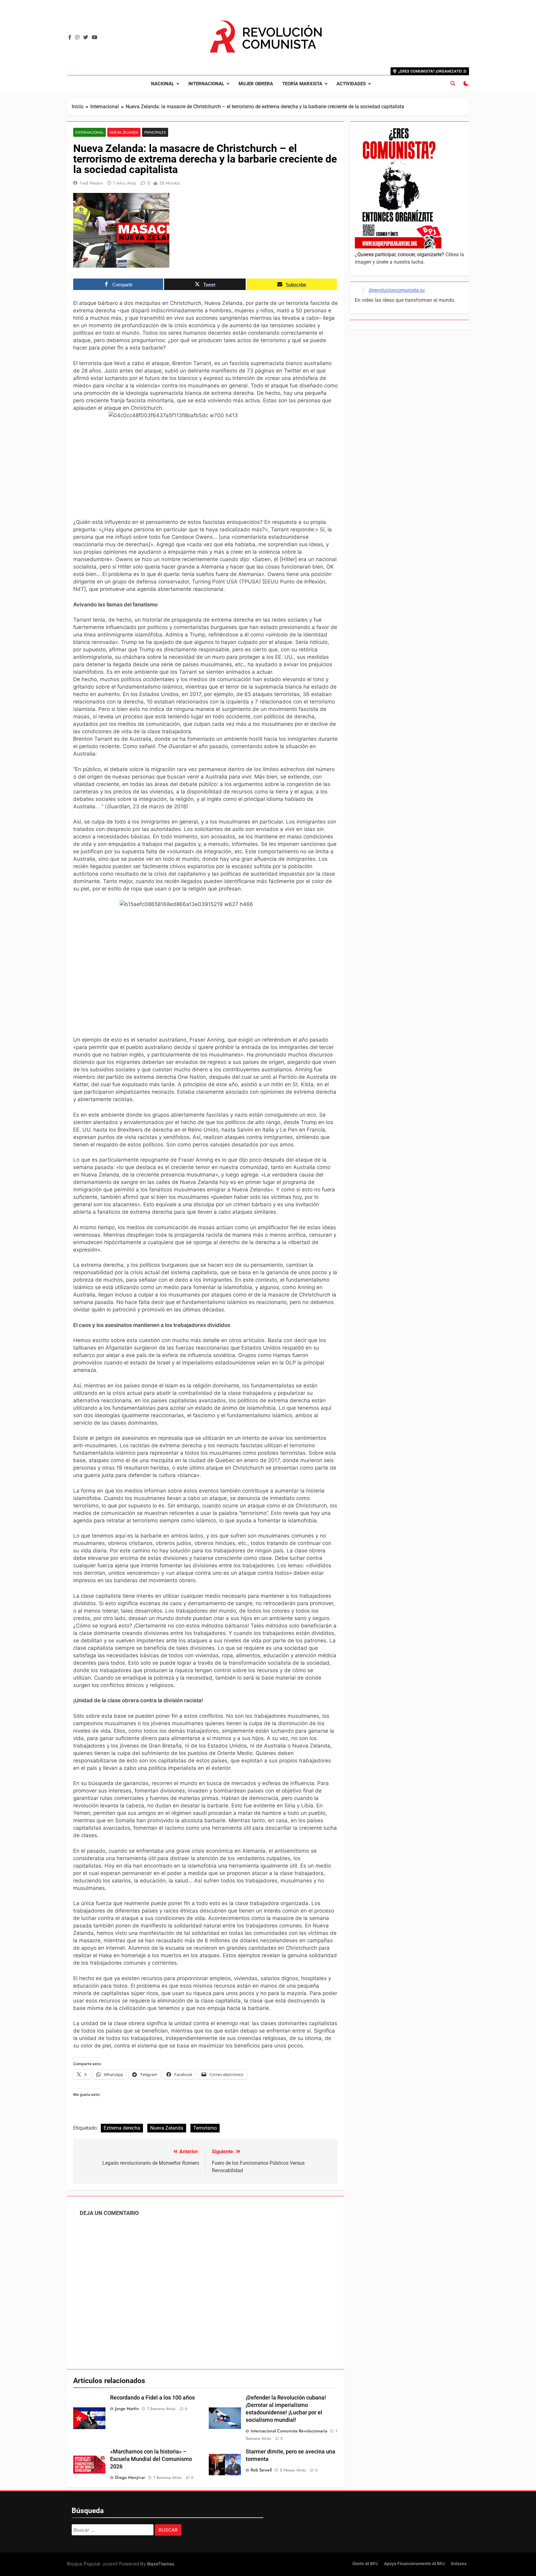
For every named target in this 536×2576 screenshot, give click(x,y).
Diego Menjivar (130, 2477)
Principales (155, 132)
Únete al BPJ (365, 2564)
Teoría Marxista (302, 84)
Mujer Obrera (256, 84)
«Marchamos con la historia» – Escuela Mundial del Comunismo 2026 (151, 2459)
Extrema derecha (122, 2128)
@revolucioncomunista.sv (397, 290)
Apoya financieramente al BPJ (414, 2564)
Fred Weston (91, 183)
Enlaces (459, 2564)
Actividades (351, 84)
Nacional (163, 84)
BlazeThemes (161, 2564)
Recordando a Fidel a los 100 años (152, 2398)
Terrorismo (205, 2128)
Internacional (206, 84)
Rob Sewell (261, 2470)
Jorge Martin (127, 2409)
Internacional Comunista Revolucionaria (289, 2431)
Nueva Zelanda (124, 132)
